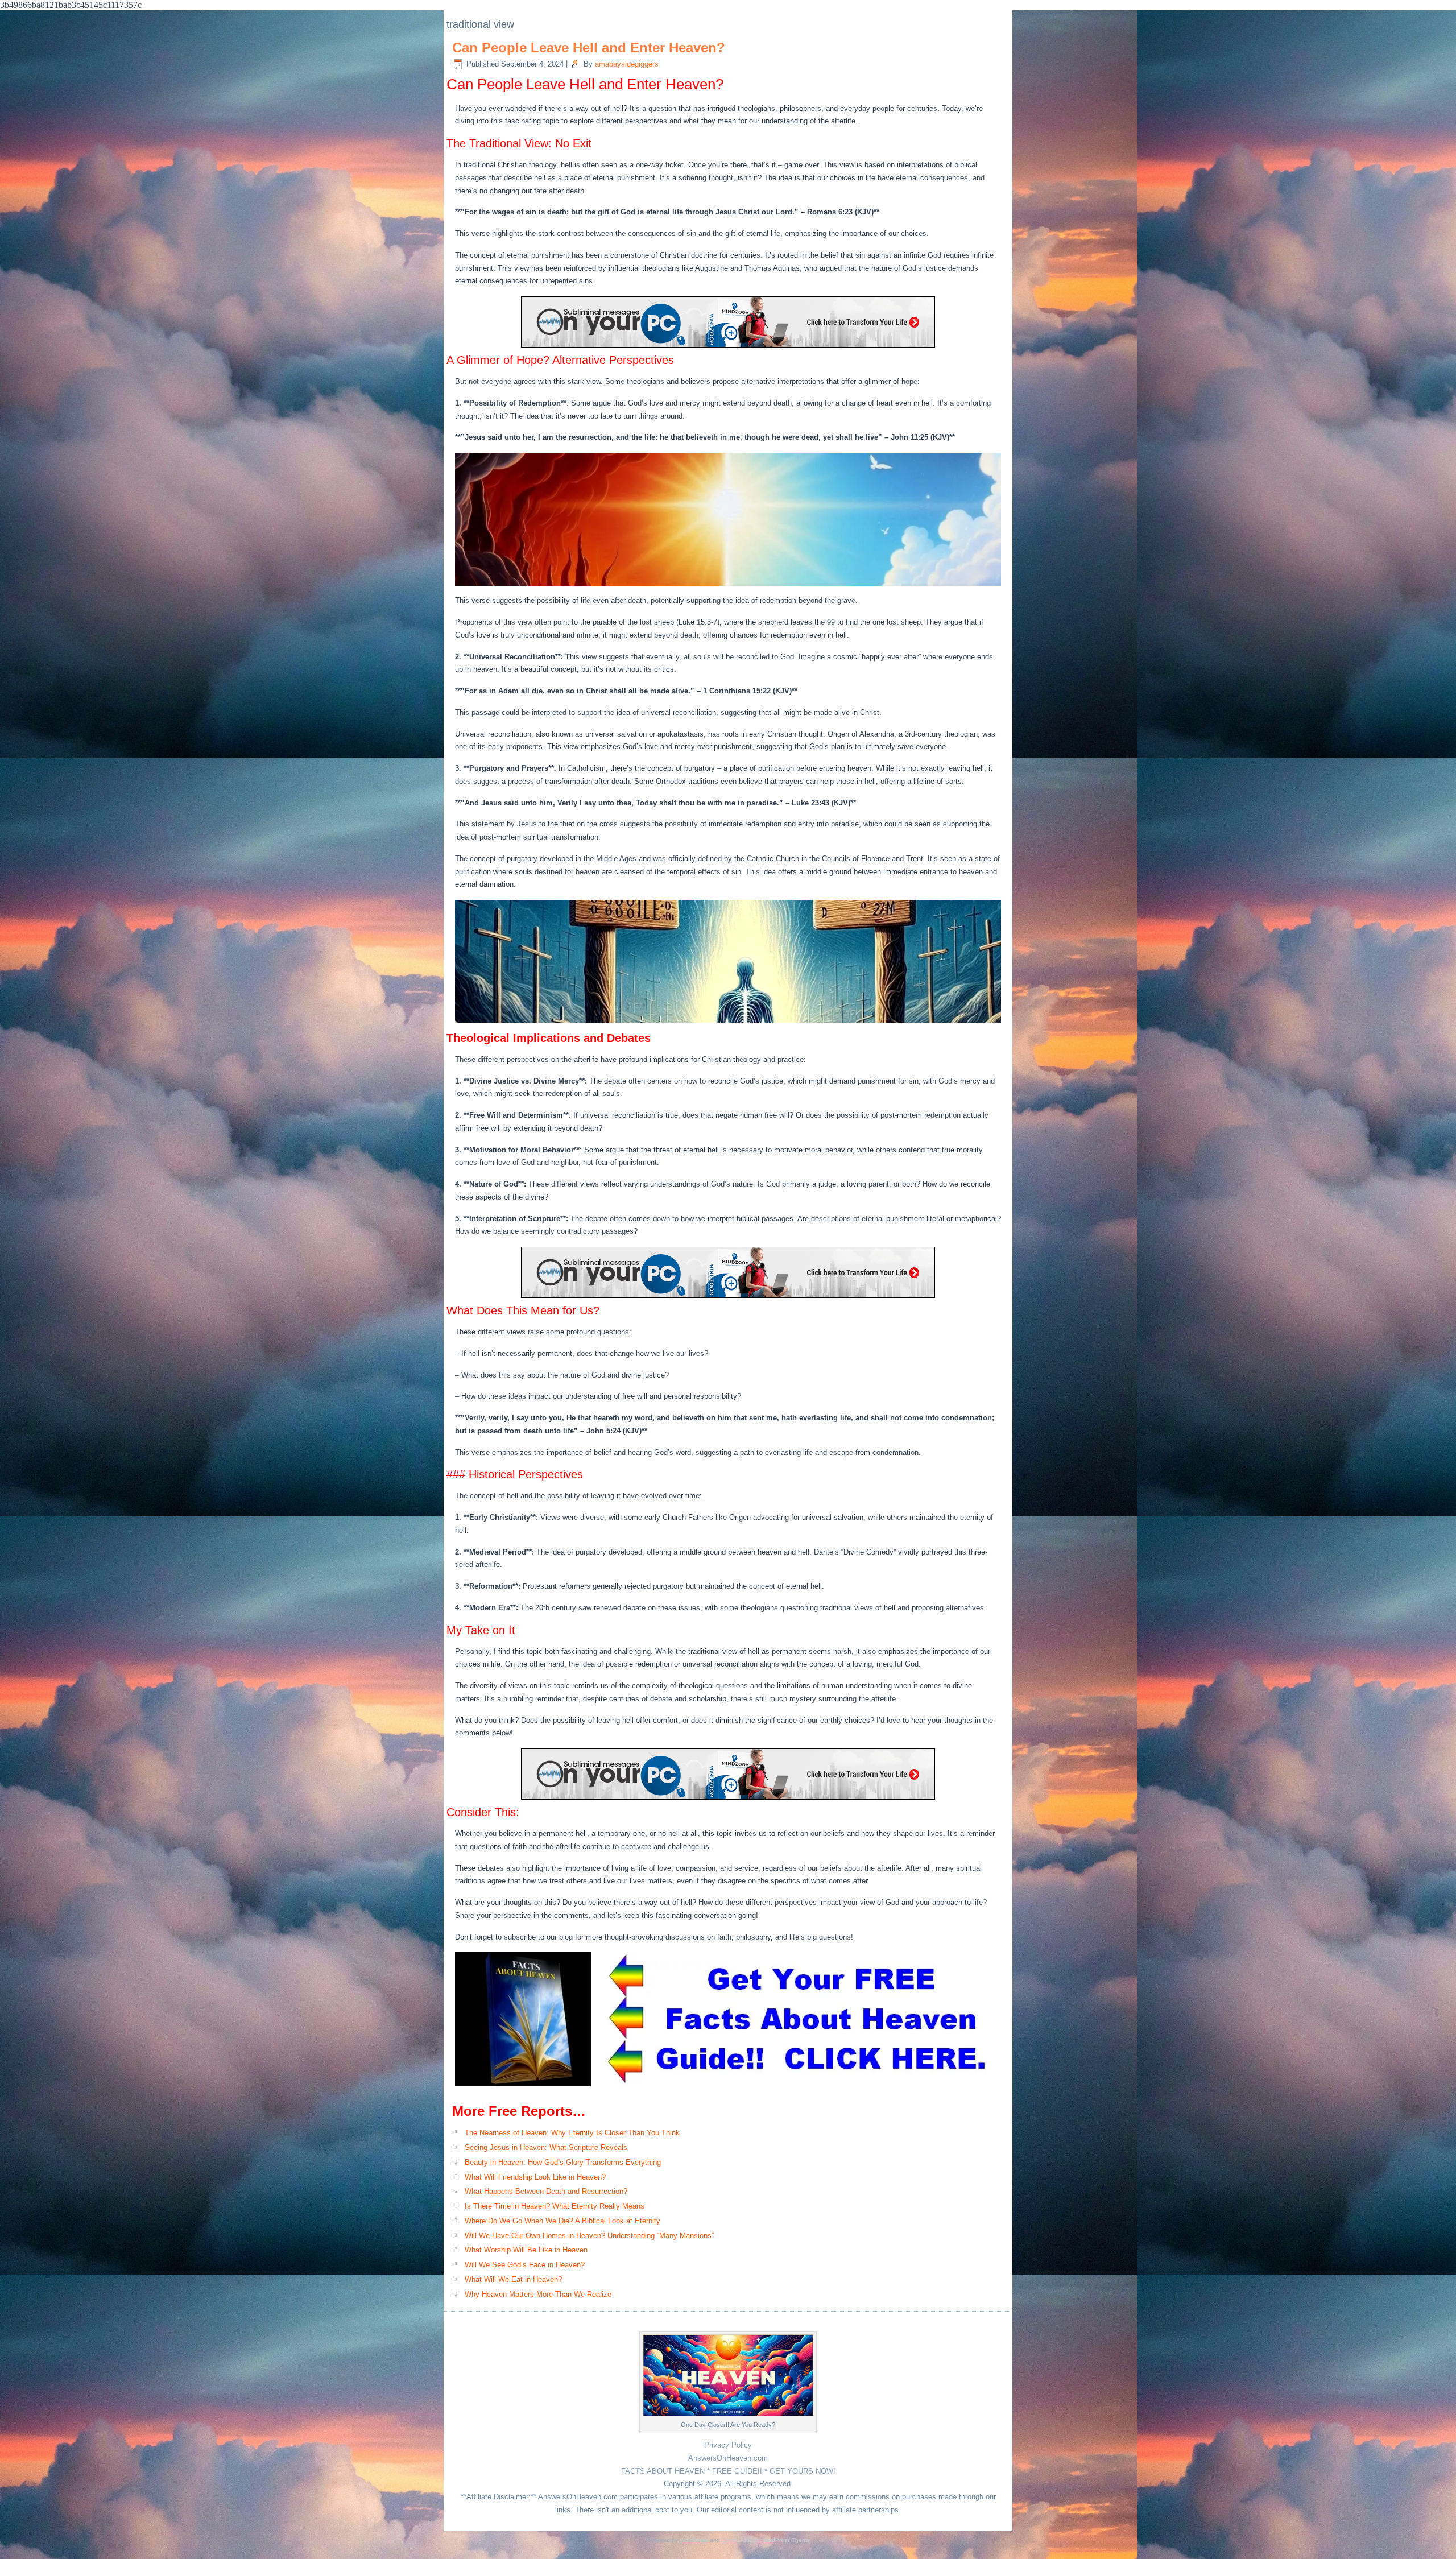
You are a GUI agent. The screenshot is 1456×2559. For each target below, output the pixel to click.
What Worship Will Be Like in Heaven (526, 2250)
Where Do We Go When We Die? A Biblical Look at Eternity (562, 2221)
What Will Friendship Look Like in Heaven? (535, 2177)
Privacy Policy (728, 2445)
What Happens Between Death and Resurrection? (546, 2191)
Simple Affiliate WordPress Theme (766, 2540)
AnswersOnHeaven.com (728, 2458)
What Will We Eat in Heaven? (513, 2279)
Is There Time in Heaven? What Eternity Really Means (555, 2206)
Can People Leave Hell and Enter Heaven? (589, 47)
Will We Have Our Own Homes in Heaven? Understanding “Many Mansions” (589, 2236)
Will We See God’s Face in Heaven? (525, 2265)
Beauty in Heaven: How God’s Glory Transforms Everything (563, 2162)
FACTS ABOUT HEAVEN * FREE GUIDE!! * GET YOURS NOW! (728, 2471)
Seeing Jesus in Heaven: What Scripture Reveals (546, 2147)
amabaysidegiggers (627, 64)
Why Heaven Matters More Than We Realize (538, 2294)
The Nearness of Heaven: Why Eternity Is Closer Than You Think (572, 2133)
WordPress (694, 2540)
